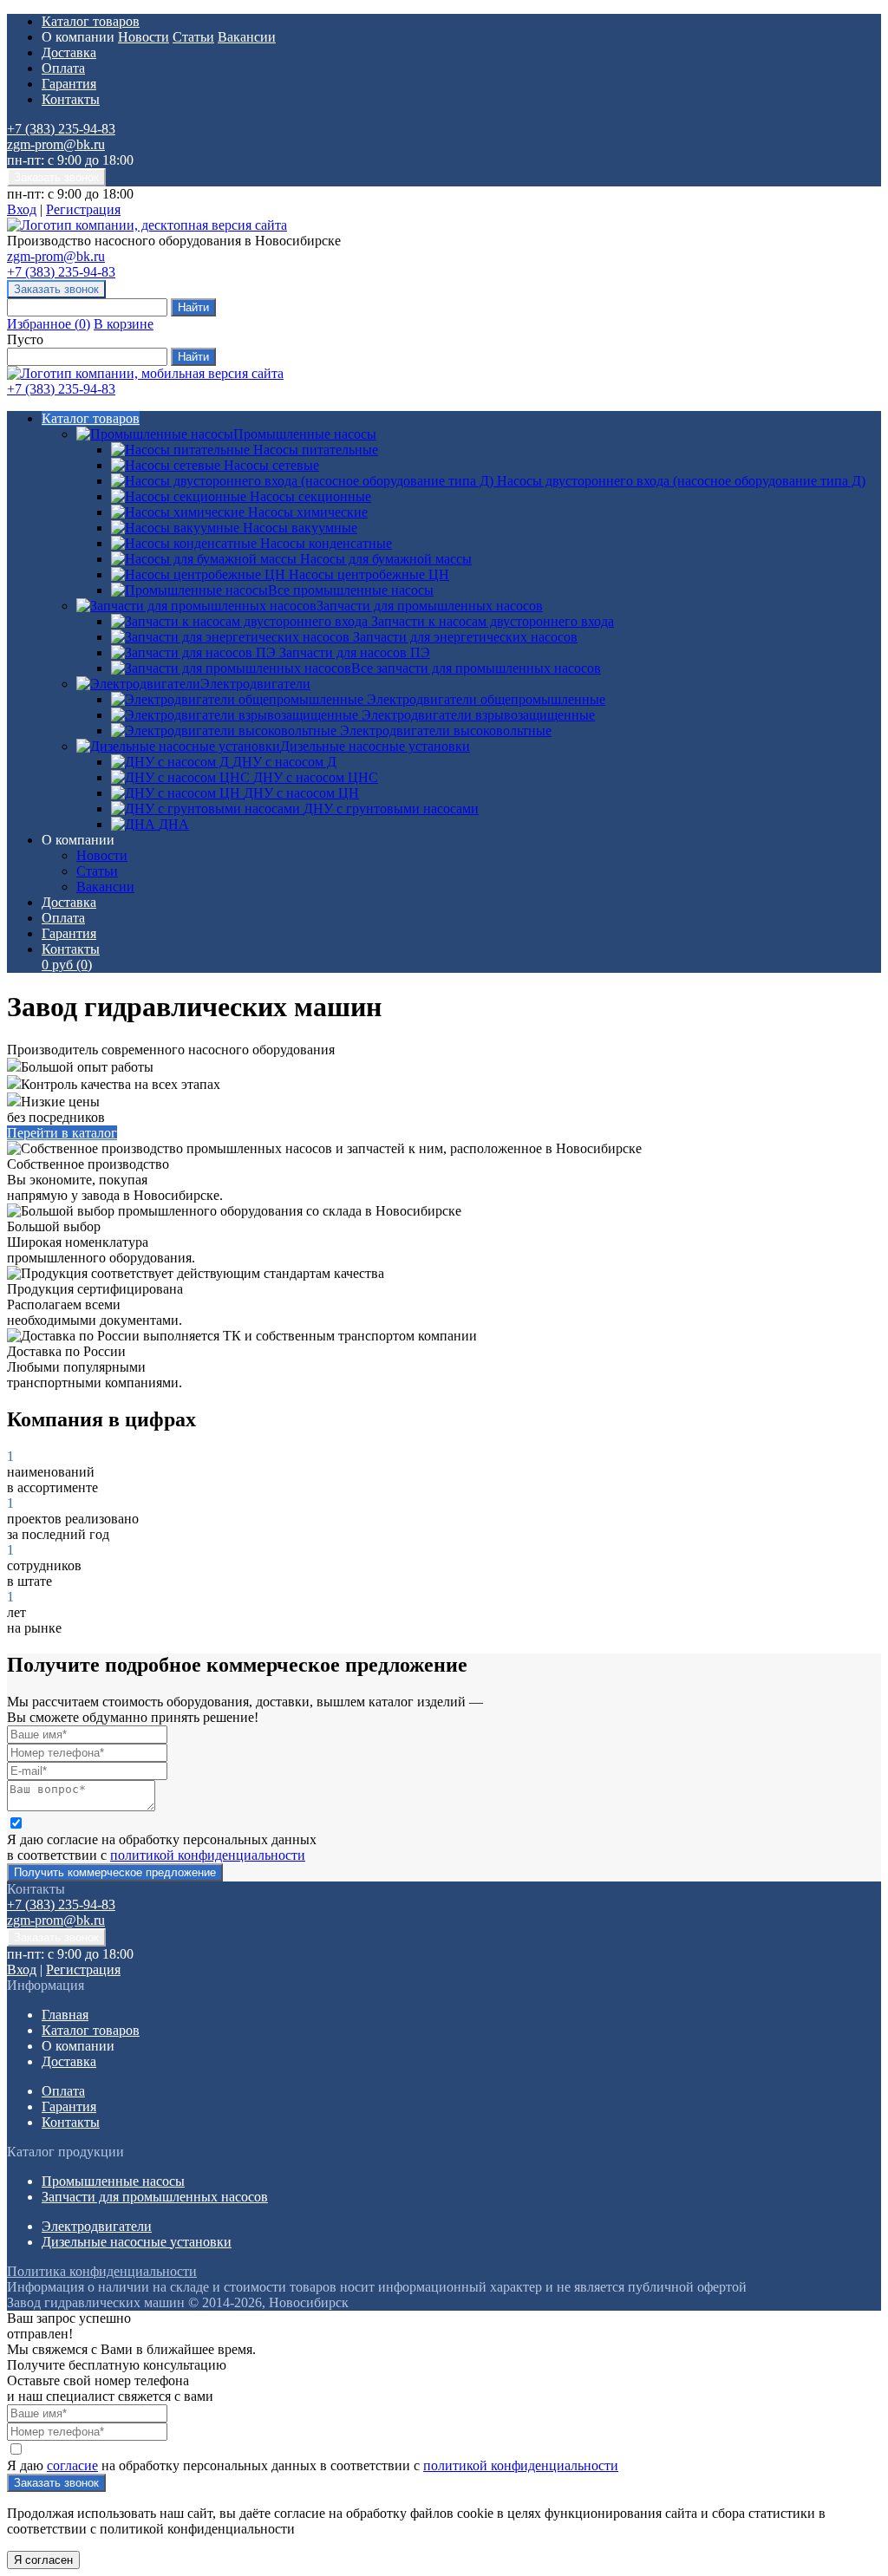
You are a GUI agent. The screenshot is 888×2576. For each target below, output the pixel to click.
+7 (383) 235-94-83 (61, 129)
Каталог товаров (91, 21)
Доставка (69, 52)
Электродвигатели (255, 684)
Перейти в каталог (62, 1133)
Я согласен (43, 2560)
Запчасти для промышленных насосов (430, 606)
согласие (72, 2465)
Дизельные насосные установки (375, 746)
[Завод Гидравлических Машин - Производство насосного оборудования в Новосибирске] (147, 225)
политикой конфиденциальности (208, 1855)
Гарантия (69, 84)
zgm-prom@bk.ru (56, 144)
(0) (67, 965)
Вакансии (247, 37)
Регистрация (83, 209)
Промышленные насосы (305, 434)
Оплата (63, 68)
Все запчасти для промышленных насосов (476, 668)
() (49, 324)
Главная (65, 2015)
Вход (22, 209)
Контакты (71, 99)
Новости (144, 37)
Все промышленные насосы (351, 590)
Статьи (193, 37)
